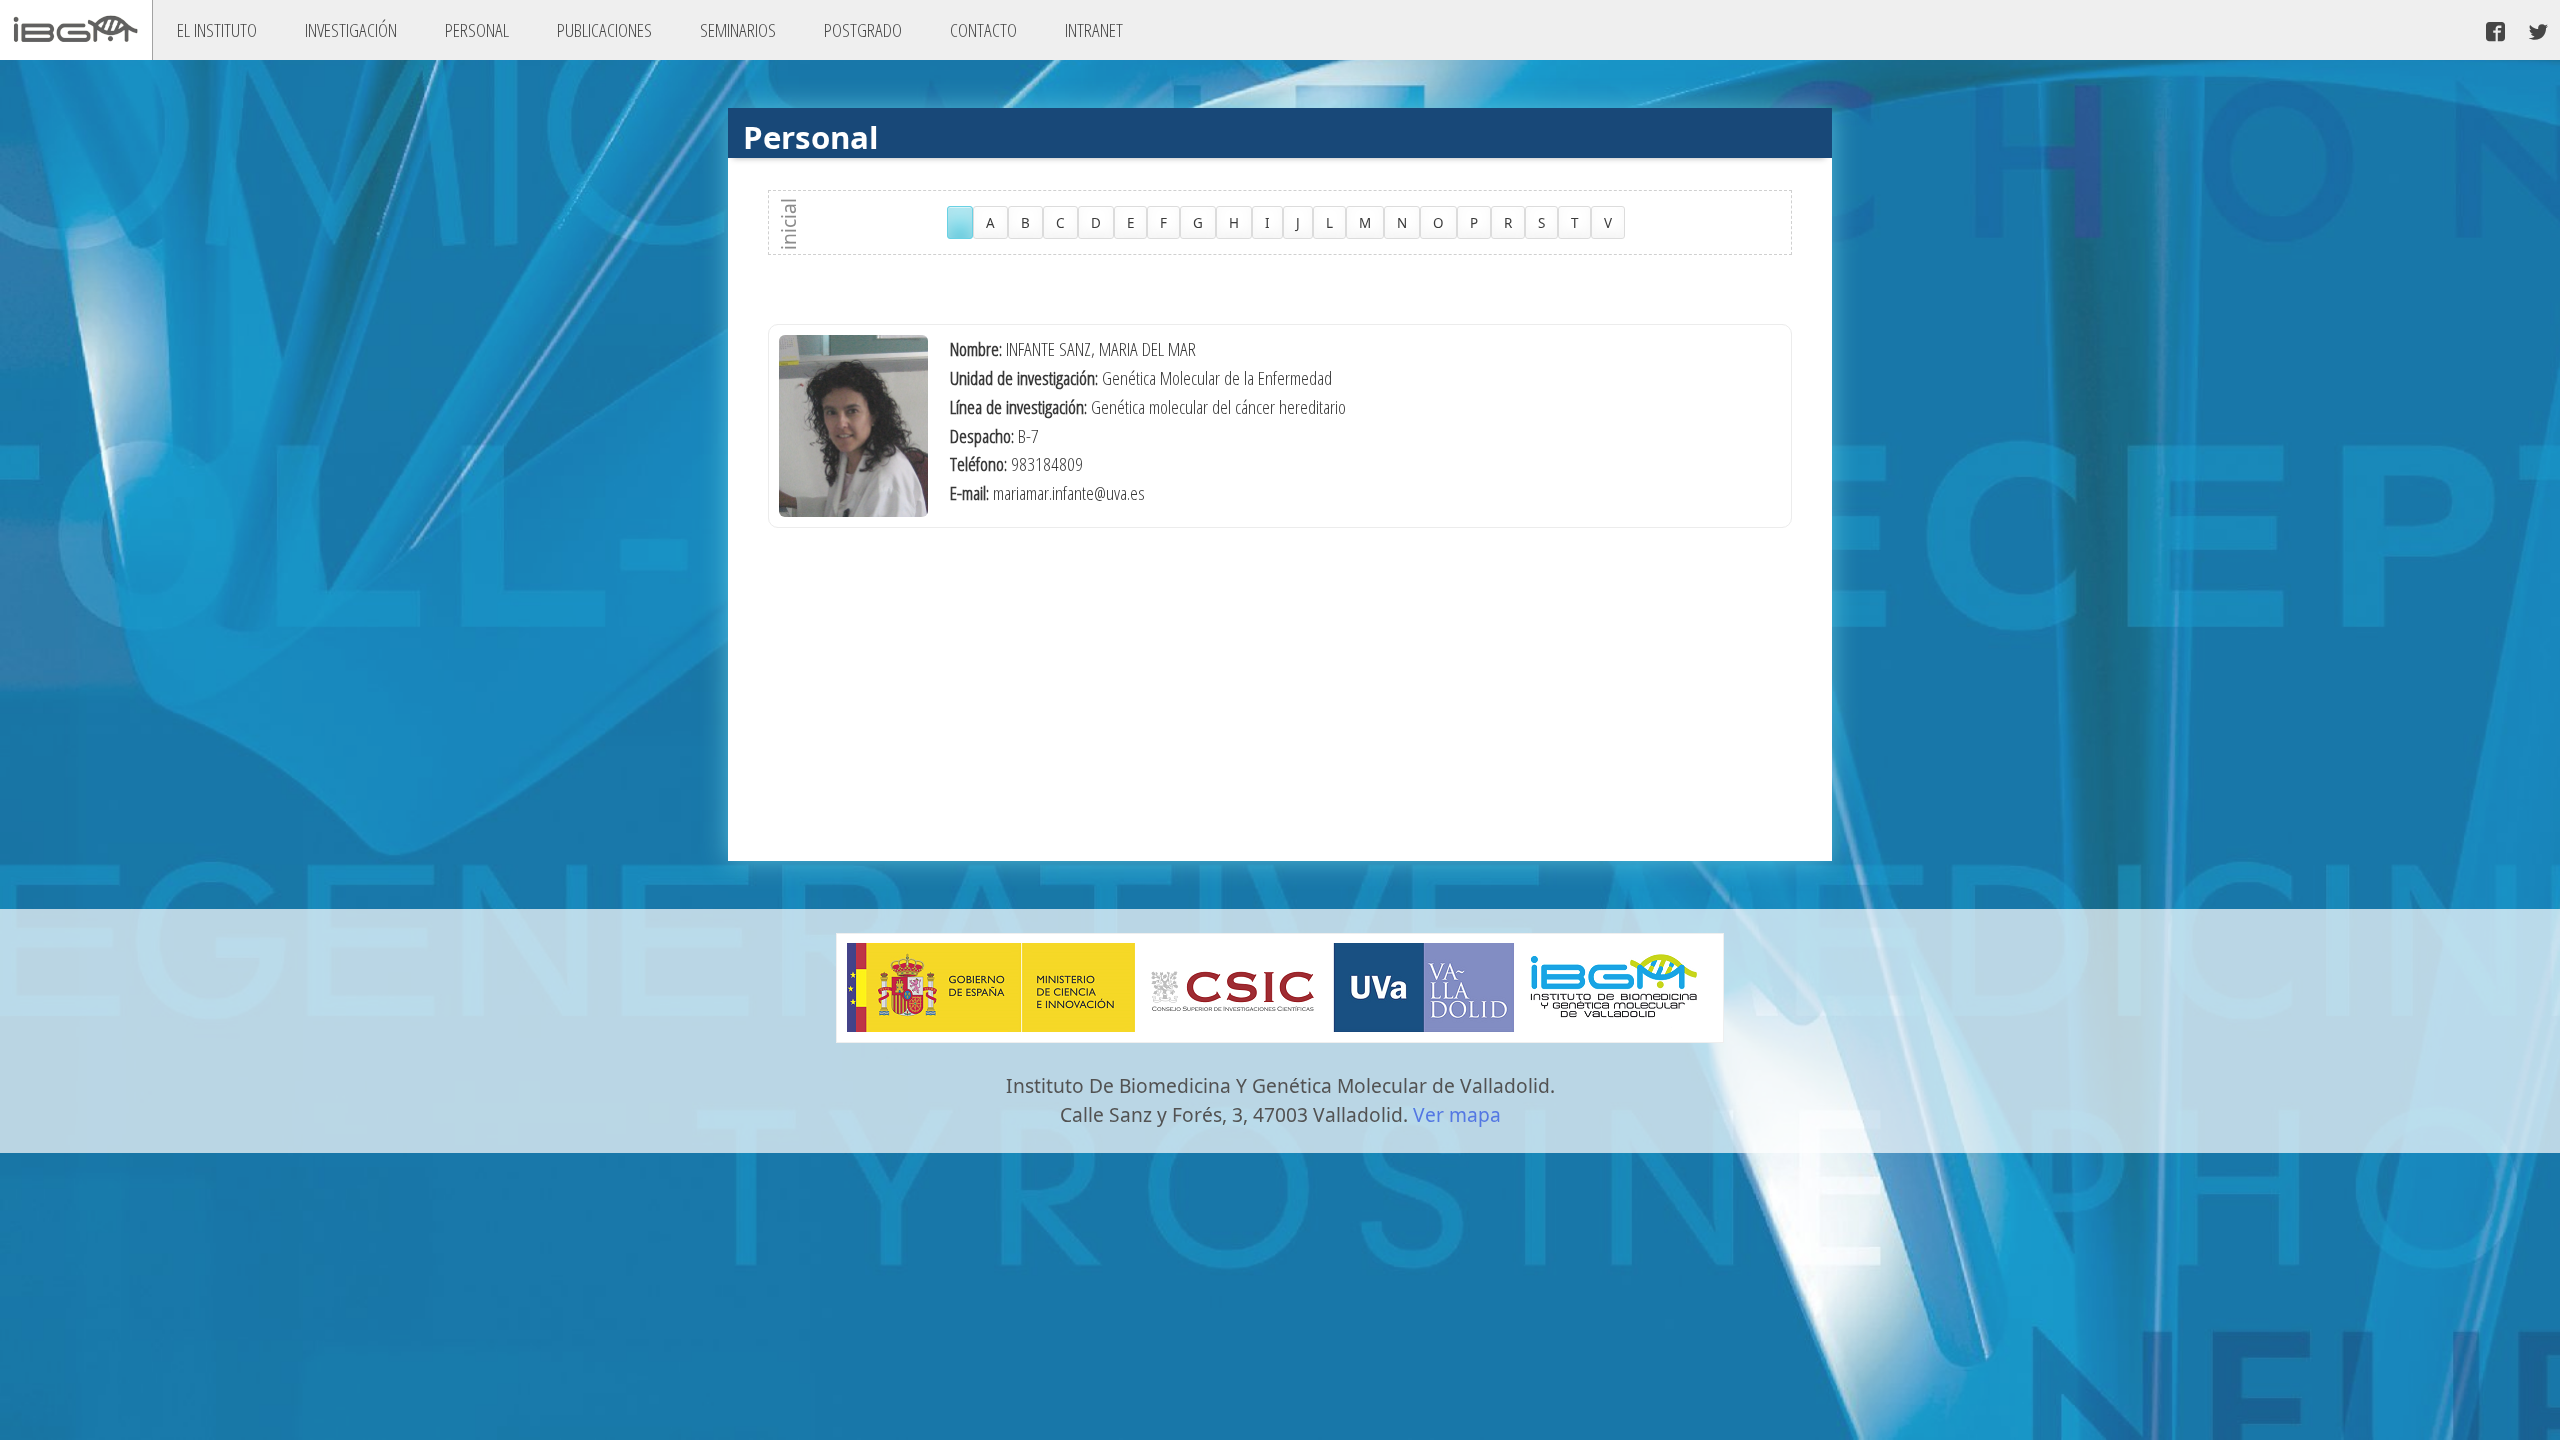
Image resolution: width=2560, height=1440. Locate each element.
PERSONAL (477, 29)
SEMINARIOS (738, 29)
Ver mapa (1457, 1114)
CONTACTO (983, 29)
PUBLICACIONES (604, 29)
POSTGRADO (863, 29)
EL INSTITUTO (217, 29)
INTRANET (1094, 29)
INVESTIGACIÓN (351, 29)
